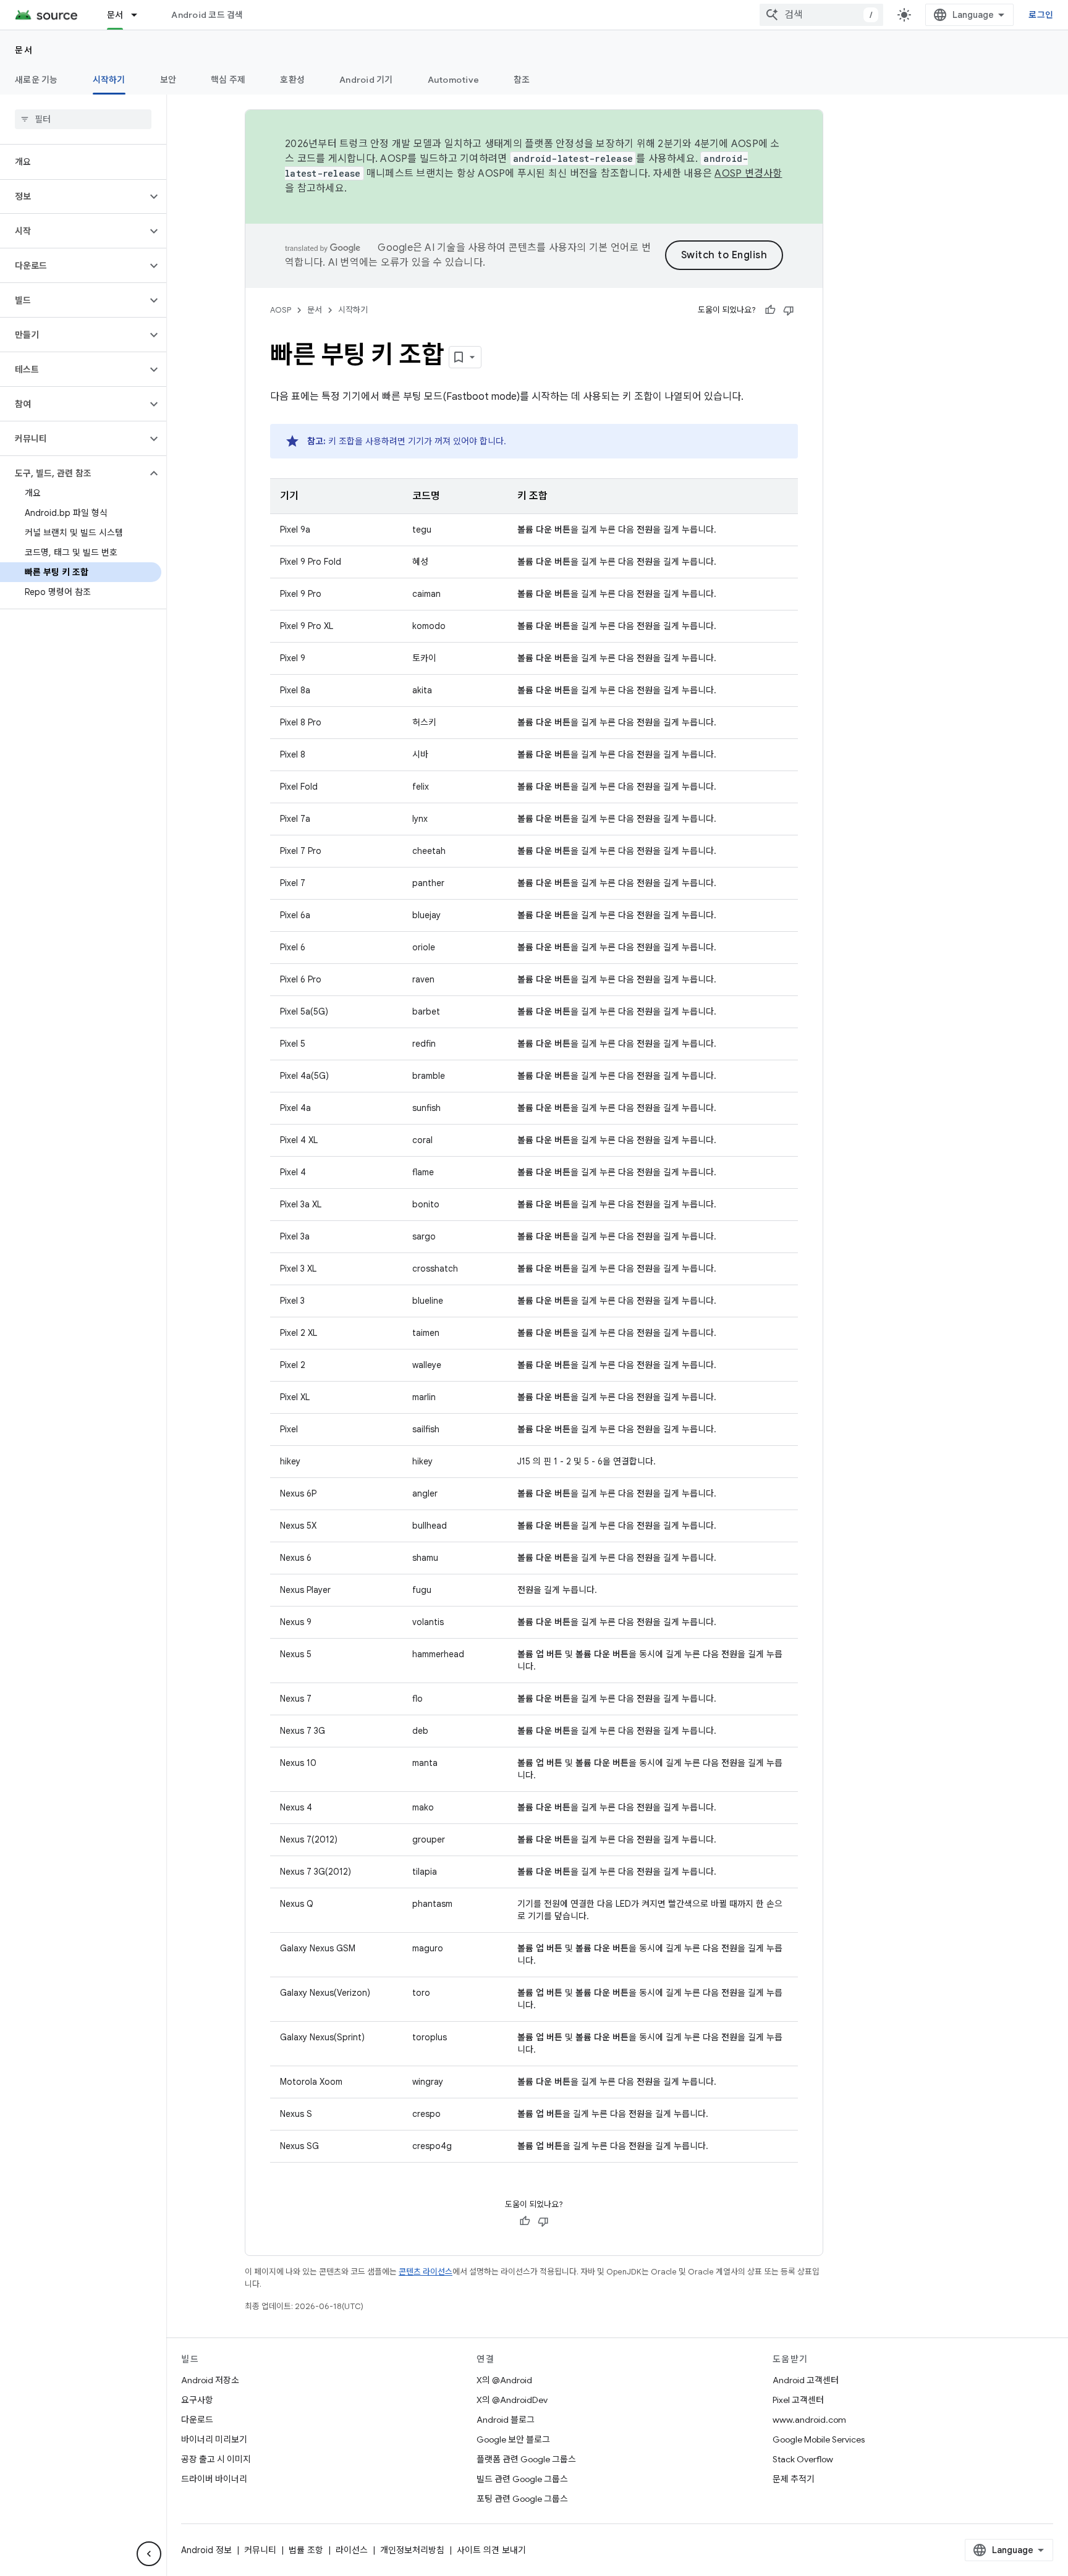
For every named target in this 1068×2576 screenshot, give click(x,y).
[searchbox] (83, 119)
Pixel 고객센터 (798, 2400)
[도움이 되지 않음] (789, 310)
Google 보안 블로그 (513, 2439)
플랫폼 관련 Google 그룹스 (526, 2459)
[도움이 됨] (770, 310)
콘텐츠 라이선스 (426, 2272)
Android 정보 (206, 2550)
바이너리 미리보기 (214, 2439)
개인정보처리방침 (412, 2550)
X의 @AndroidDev (512, 2400)
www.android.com (809, 2420)
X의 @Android (504, 2380)
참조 (522, 80)
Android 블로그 (506, 2420)
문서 (115, 15)
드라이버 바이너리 (214, 2479)
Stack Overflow (803, 2459)
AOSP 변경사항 (748, 174)
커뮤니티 (260, 2550)
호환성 (292, 80)
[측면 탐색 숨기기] (149, 2554)
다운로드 (197, 2420)
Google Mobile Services (819, 2439)
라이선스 (352, 2550)
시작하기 (109, 80)
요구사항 (197, 2400)
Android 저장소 (210, 2380)
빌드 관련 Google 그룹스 (522, 2479)
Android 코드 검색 (207, 15)
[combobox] (821, 15)
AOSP (281, 310)
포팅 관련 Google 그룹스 (522, 2499)
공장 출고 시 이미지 (216, 2459)
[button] (73, 196)
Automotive (454, 80)
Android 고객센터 (806, 2380)
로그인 (1041, 15)
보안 (168, 80)
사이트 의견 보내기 (491, 2550)
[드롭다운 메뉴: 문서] (140, 15)
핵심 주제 (228, 80)
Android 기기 (366, 80)
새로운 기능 (36, 80)
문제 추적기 (794, 2479)
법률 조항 (306, 2550)
